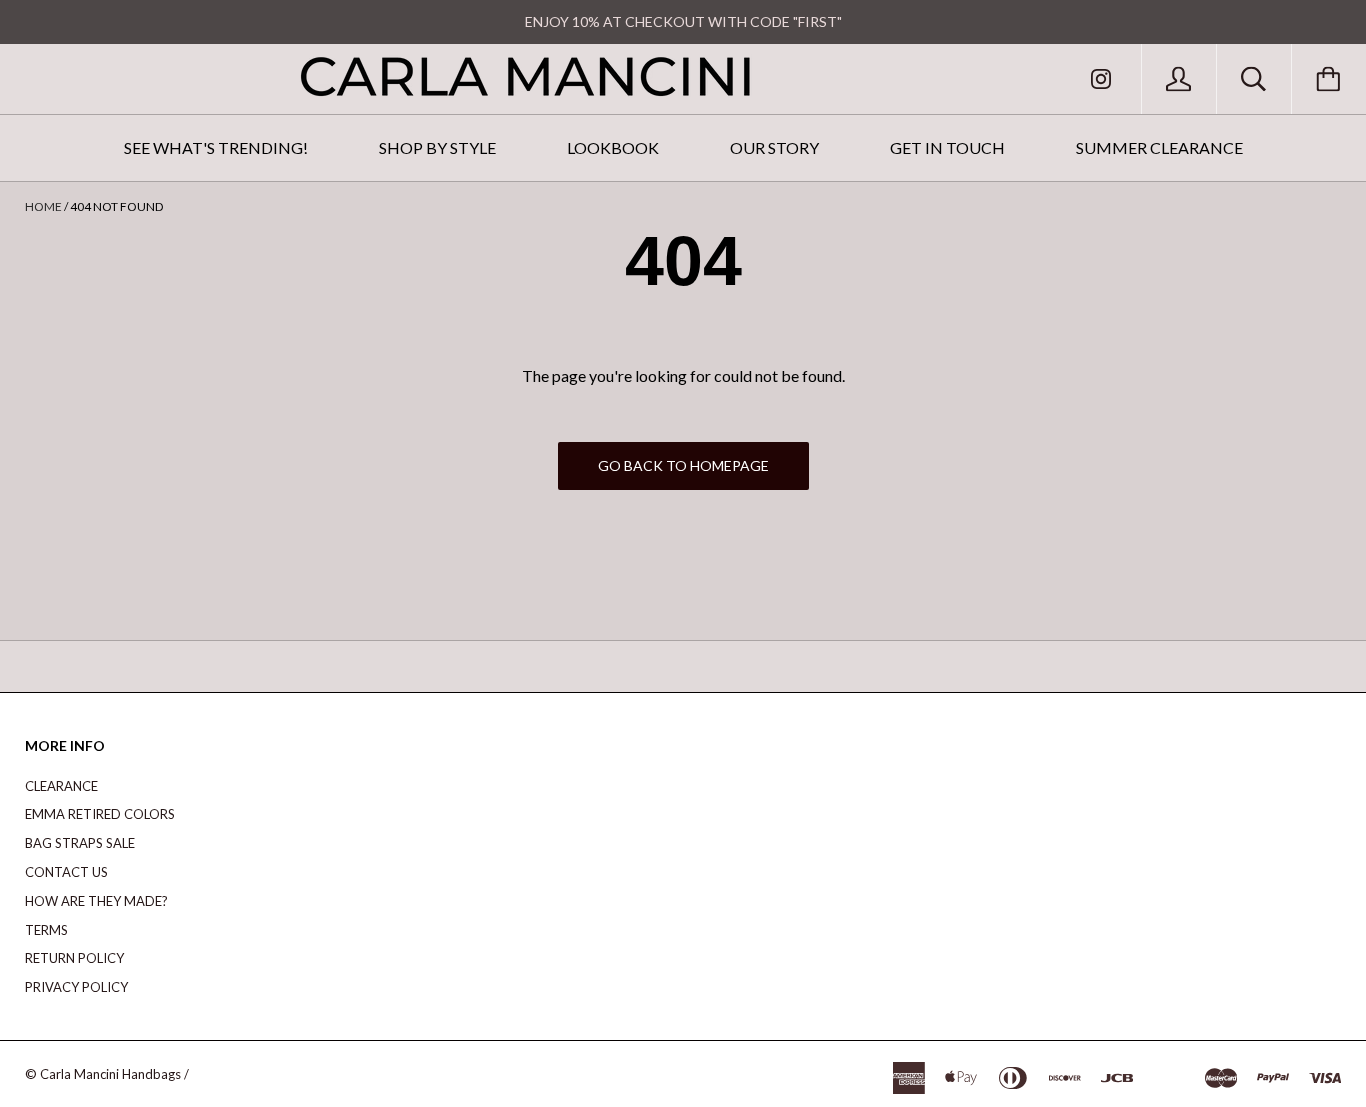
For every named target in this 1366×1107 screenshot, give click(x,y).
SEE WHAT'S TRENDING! (216, 147)
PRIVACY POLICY (76, 987)
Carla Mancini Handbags (110, 1074)
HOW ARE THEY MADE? (96, 901)
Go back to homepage (683, 465)
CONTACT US (66, 872)
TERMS (46, 930)
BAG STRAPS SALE (80, 843)
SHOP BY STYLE (437, 147)
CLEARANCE (61, 786)
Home (43, 206)
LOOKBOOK (613, 147)
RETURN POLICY (74, 958)
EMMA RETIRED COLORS (100, 814)
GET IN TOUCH (947, 147)
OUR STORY (774, 147)
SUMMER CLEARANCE (1159, 147)
